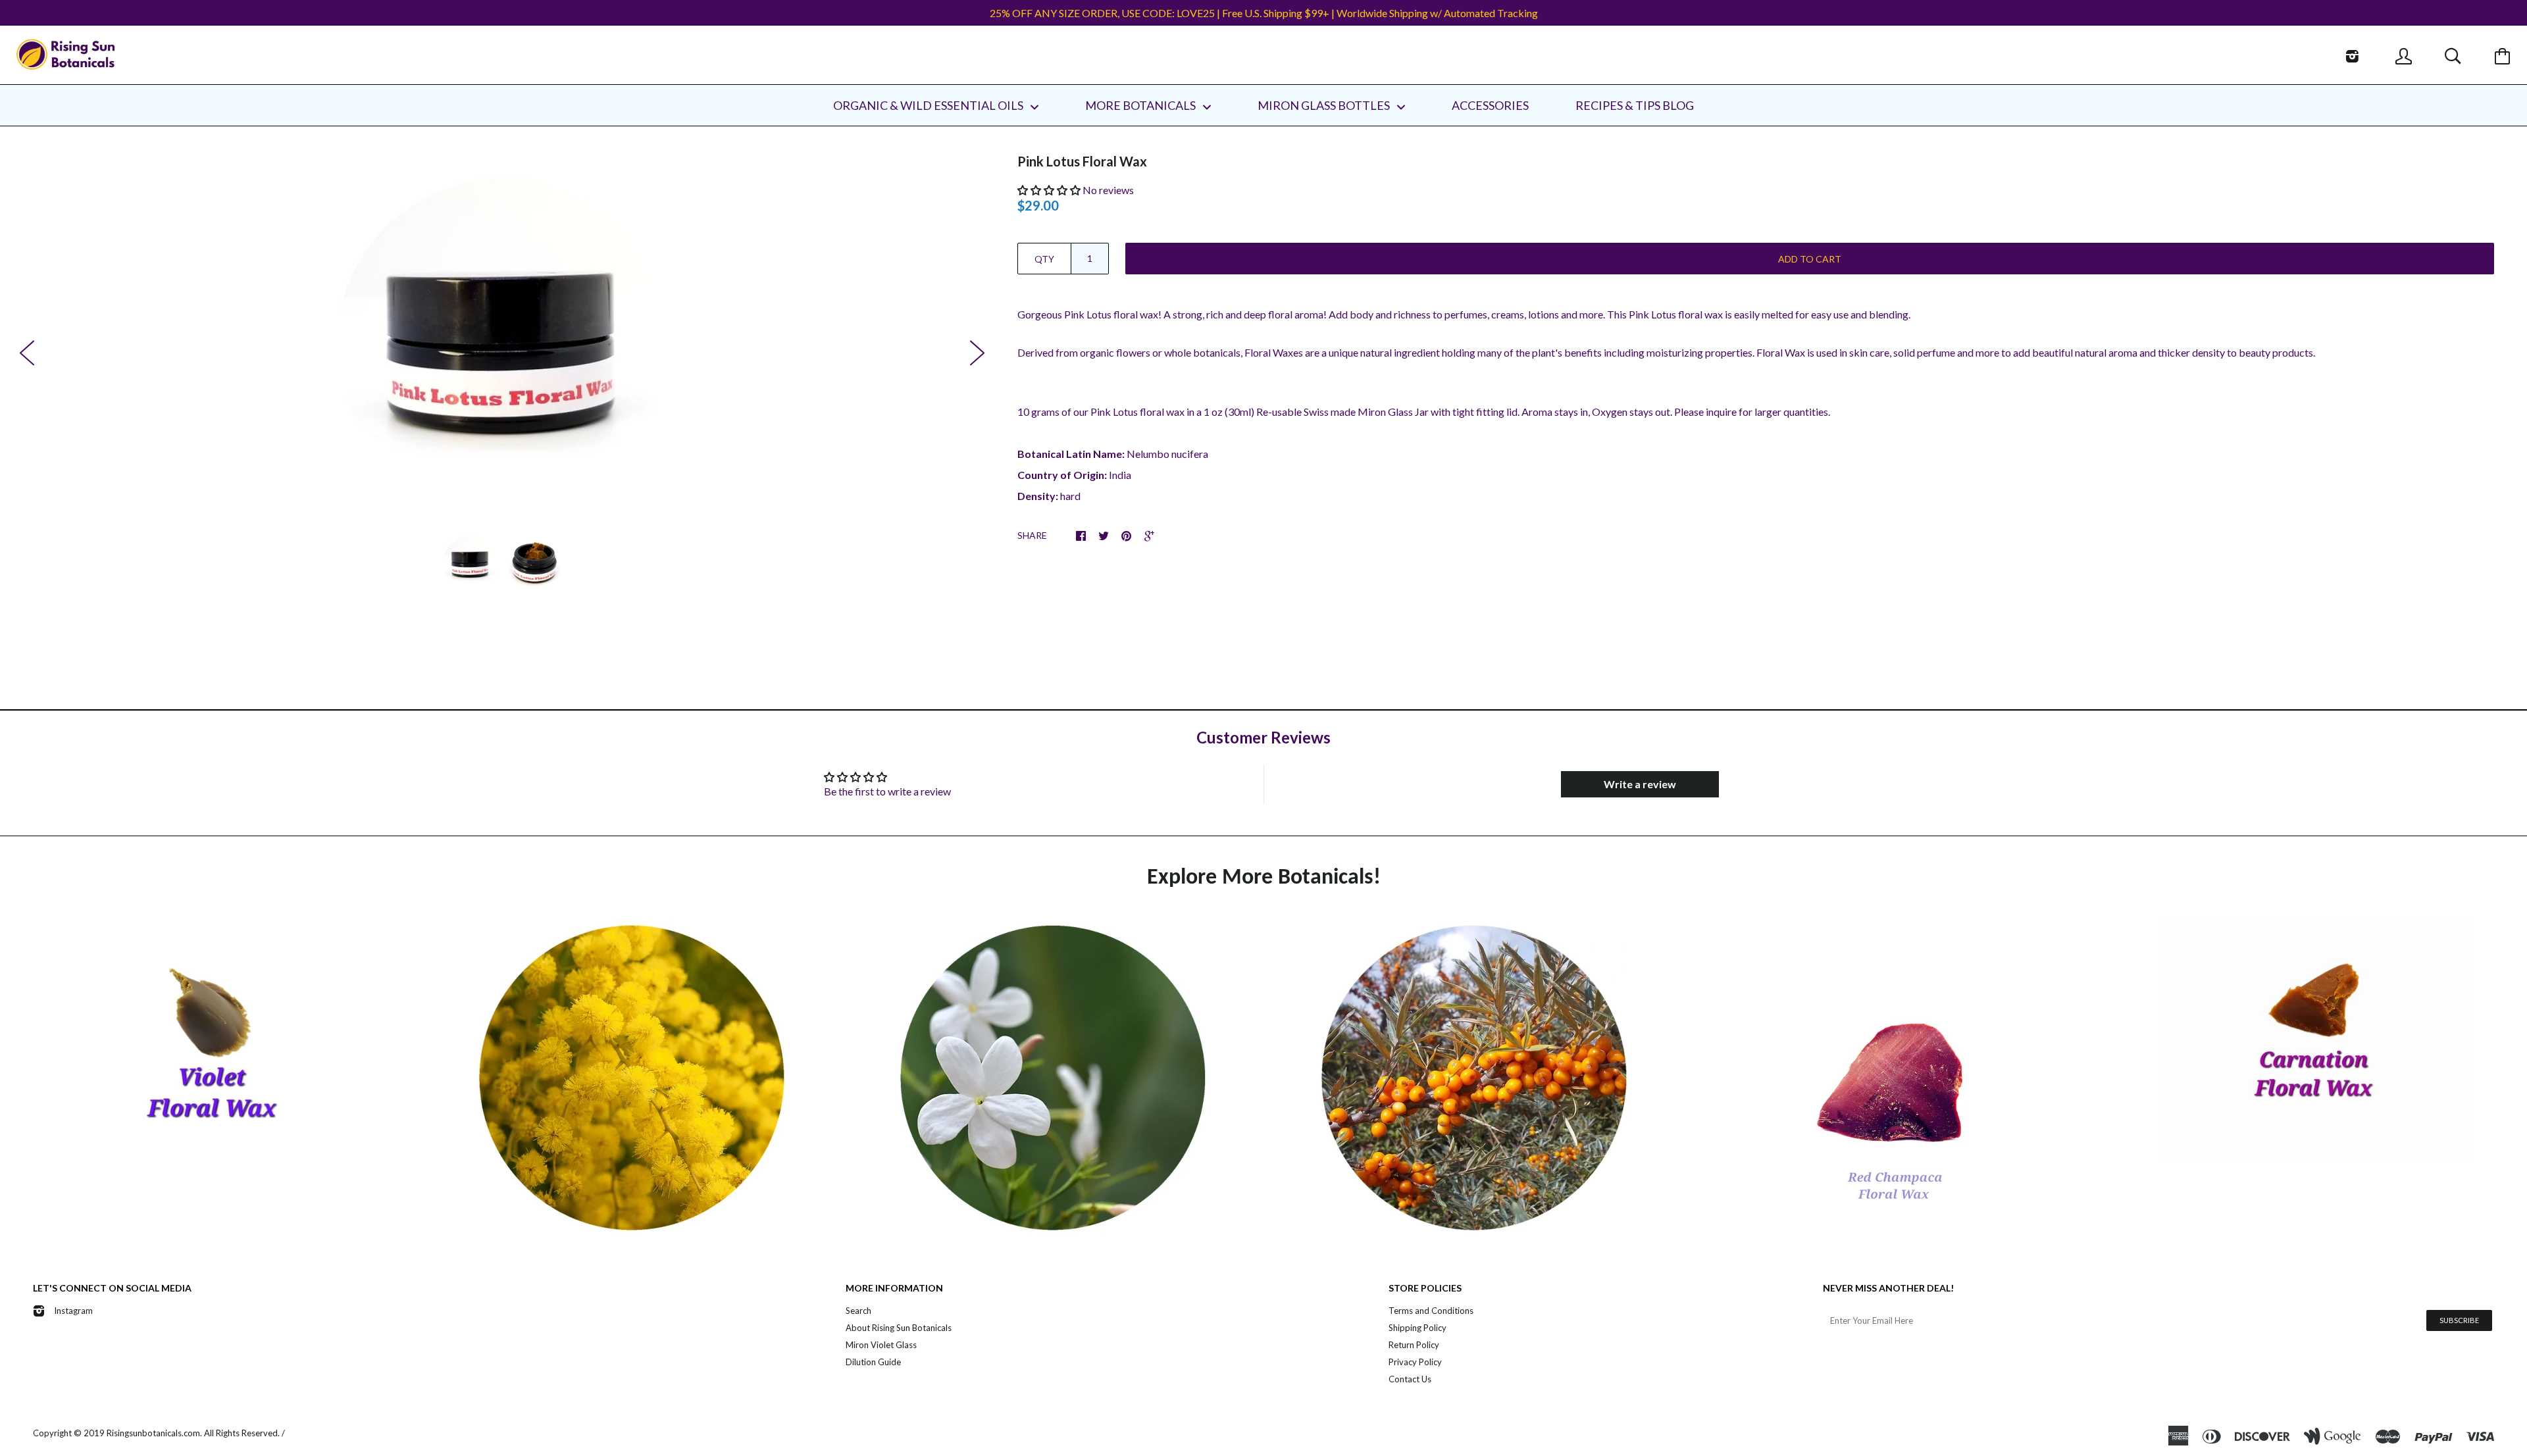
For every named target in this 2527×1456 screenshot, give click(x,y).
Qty (1044, 259)
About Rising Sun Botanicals (899, 1328)
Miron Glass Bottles (1325, 105)
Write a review (1640, 784)
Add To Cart (1810, 259)
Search (858, 1311)
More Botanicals (1141, 105)
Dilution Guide (873, 1362)
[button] (1049, 190)
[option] (502, 344)
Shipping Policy (1417, 1328)
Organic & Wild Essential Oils (929, 105)
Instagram (73, 1311)
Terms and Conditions (1431, 1311)
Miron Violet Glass (881, 1345)
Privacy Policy (1415, 1362)
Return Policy (1414, 1345)
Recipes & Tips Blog (1635, 105)
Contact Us (1410, 1379)
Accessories (1490, 105)
